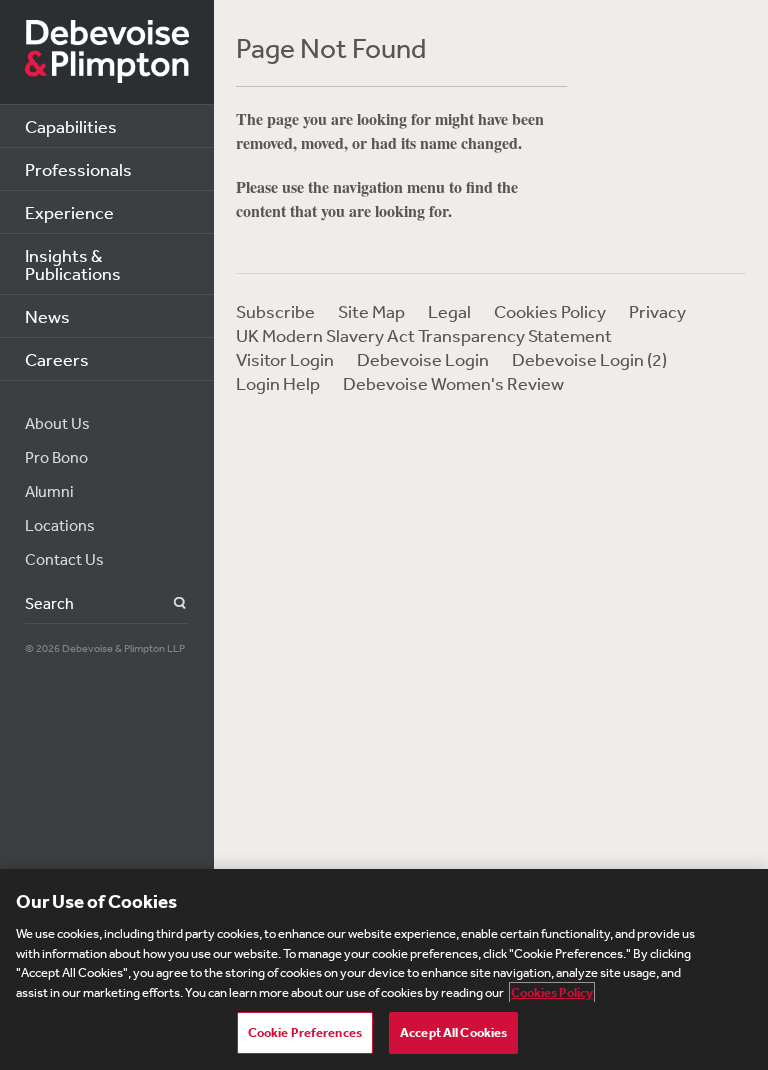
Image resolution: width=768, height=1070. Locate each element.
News (47, 316)
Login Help (278, 383)
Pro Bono (56, 457)
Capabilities (71, 126)
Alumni (49, 491)
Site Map (371, 311)
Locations (60, 525)
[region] (384, 969)
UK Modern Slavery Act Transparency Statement (424, 335)
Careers (57, 359)
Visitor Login (285, 359)
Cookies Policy (550, 311)
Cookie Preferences (305, 1032)
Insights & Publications (73, 264)
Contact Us (64, 559)
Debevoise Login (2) (589, 359)
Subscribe (275, 311)
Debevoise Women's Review (453, 383)
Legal (449, 311)
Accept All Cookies (453, 1032)
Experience (69, 212)
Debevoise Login (423, 359)
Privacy (657, 311)
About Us (57, 423)
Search (168, 603)
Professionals (78, 169)
